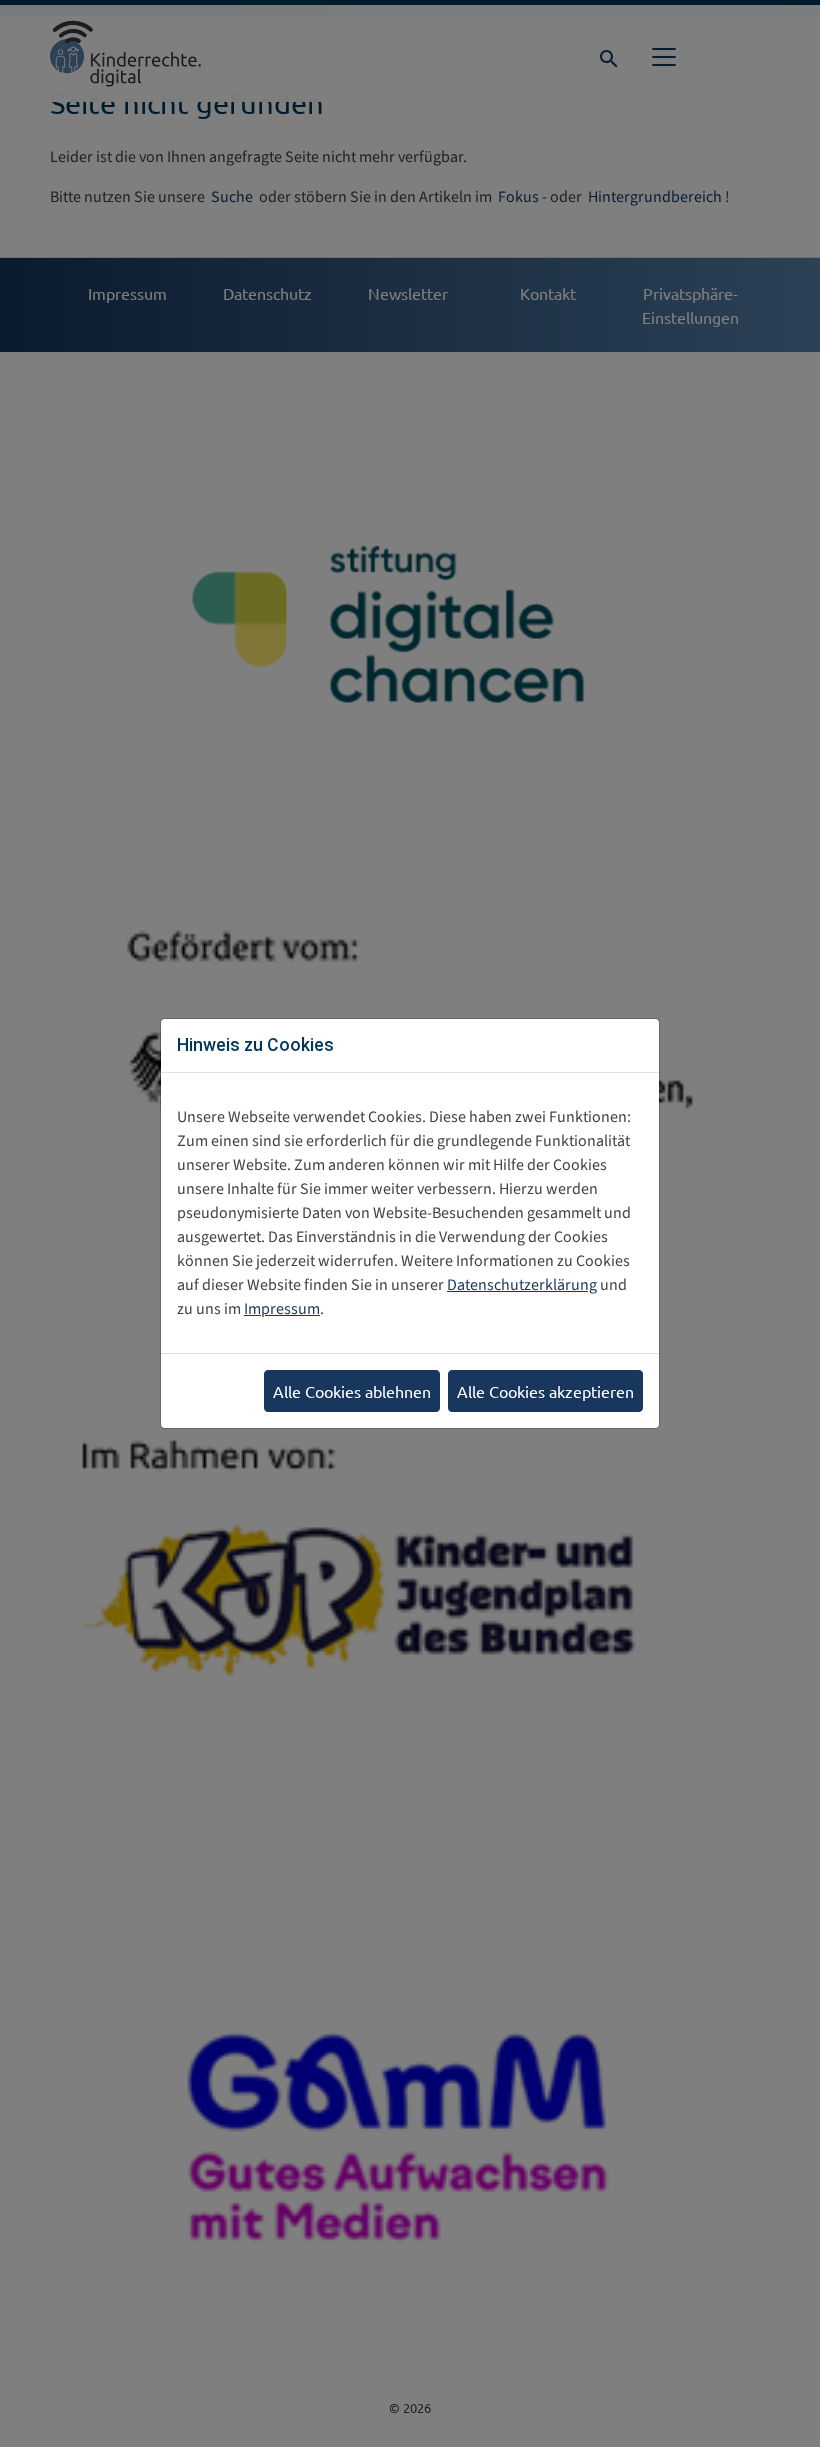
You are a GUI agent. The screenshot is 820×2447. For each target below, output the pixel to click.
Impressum (282, 1309)
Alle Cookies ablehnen (352, 1391)
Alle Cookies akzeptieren (545, 1391)
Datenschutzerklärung (522, 1285)
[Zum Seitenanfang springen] (776, 2411)
